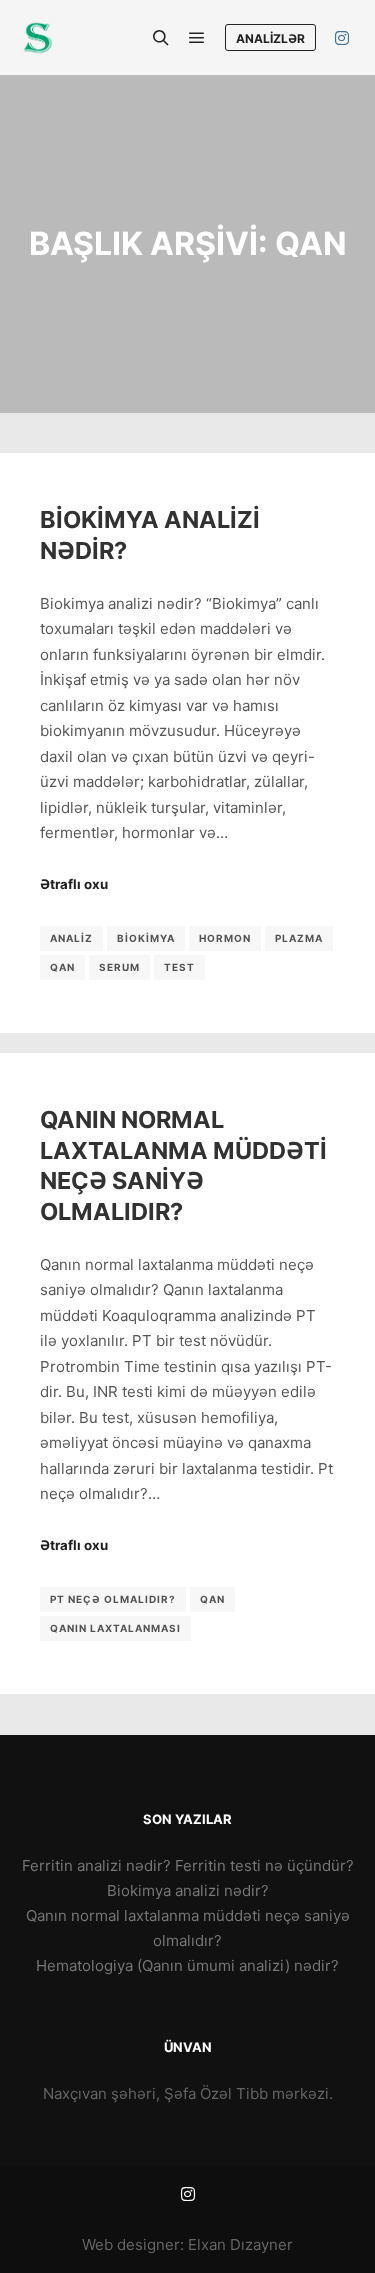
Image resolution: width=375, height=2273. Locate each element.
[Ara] (161, 38)
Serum (119, 967)
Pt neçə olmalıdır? (113, 1599)
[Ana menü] (197, 38)
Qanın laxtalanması (115, 1628)
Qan (62, 967)
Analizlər (270, 38)
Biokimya (146, 938)
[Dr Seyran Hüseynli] (37, 37)
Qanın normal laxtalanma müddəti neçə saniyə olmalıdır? (183, 1165)
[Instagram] (342, 38)
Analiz (71, 938)
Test (179, 967)
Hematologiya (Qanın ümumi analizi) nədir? (187, 1965)
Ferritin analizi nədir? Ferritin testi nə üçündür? (188, 1865)
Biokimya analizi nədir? (188, 1890)
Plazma (299, 938)
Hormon (225, 938)
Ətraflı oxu (74, 884)
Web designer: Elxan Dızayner (187, 2244)
